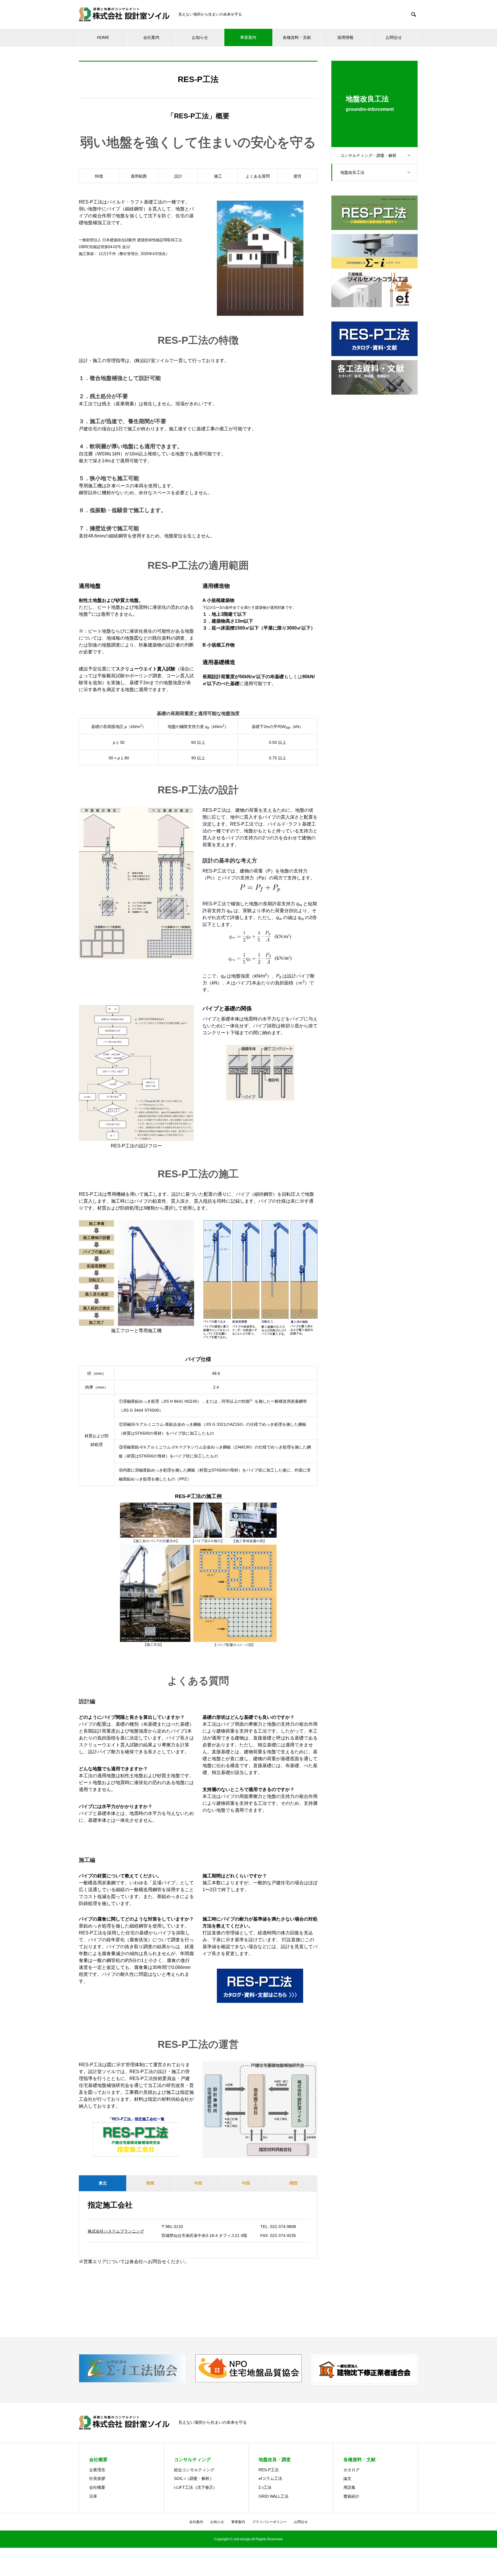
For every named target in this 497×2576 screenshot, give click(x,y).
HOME (103, 37)
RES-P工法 (269, 2470)
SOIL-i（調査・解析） (194, 2478)
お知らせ (200, 37)
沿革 (93, 2496)
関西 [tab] (294, 2183)
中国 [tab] (246, 2183)
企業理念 (97, 2470)
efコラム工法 (270, 2478)
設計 (178, 176)
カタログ (351, 2470)
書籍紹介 (351, 2496)
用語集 (349, 2487)
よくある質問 (258, 176)
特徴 (99, 176)
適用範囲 (139, 176)
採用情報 (345, 37)
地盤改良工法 (352, 172)
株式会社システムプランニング (116, 2231)
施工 (218, 176)
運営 (297, 176)
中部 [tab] (198, 2183)
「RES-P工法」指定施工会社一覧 (136, 2119)
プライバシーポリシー (269, 2522)
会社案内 (151, 37)
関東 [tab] (150, 2183)
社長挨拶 (97, 2478)
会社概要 (97, 2487)
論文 (347, 2478)
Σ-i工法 (265, 2487)
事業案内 (248, 37)
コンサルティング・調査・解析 (368, 155)
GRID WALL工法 (274, 2496)
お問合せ (394, 37)
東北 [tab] (103, 2183)
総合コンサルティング (194, 2470)
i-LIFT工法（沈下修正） (196, 2487)
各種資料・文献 (297, 37)
